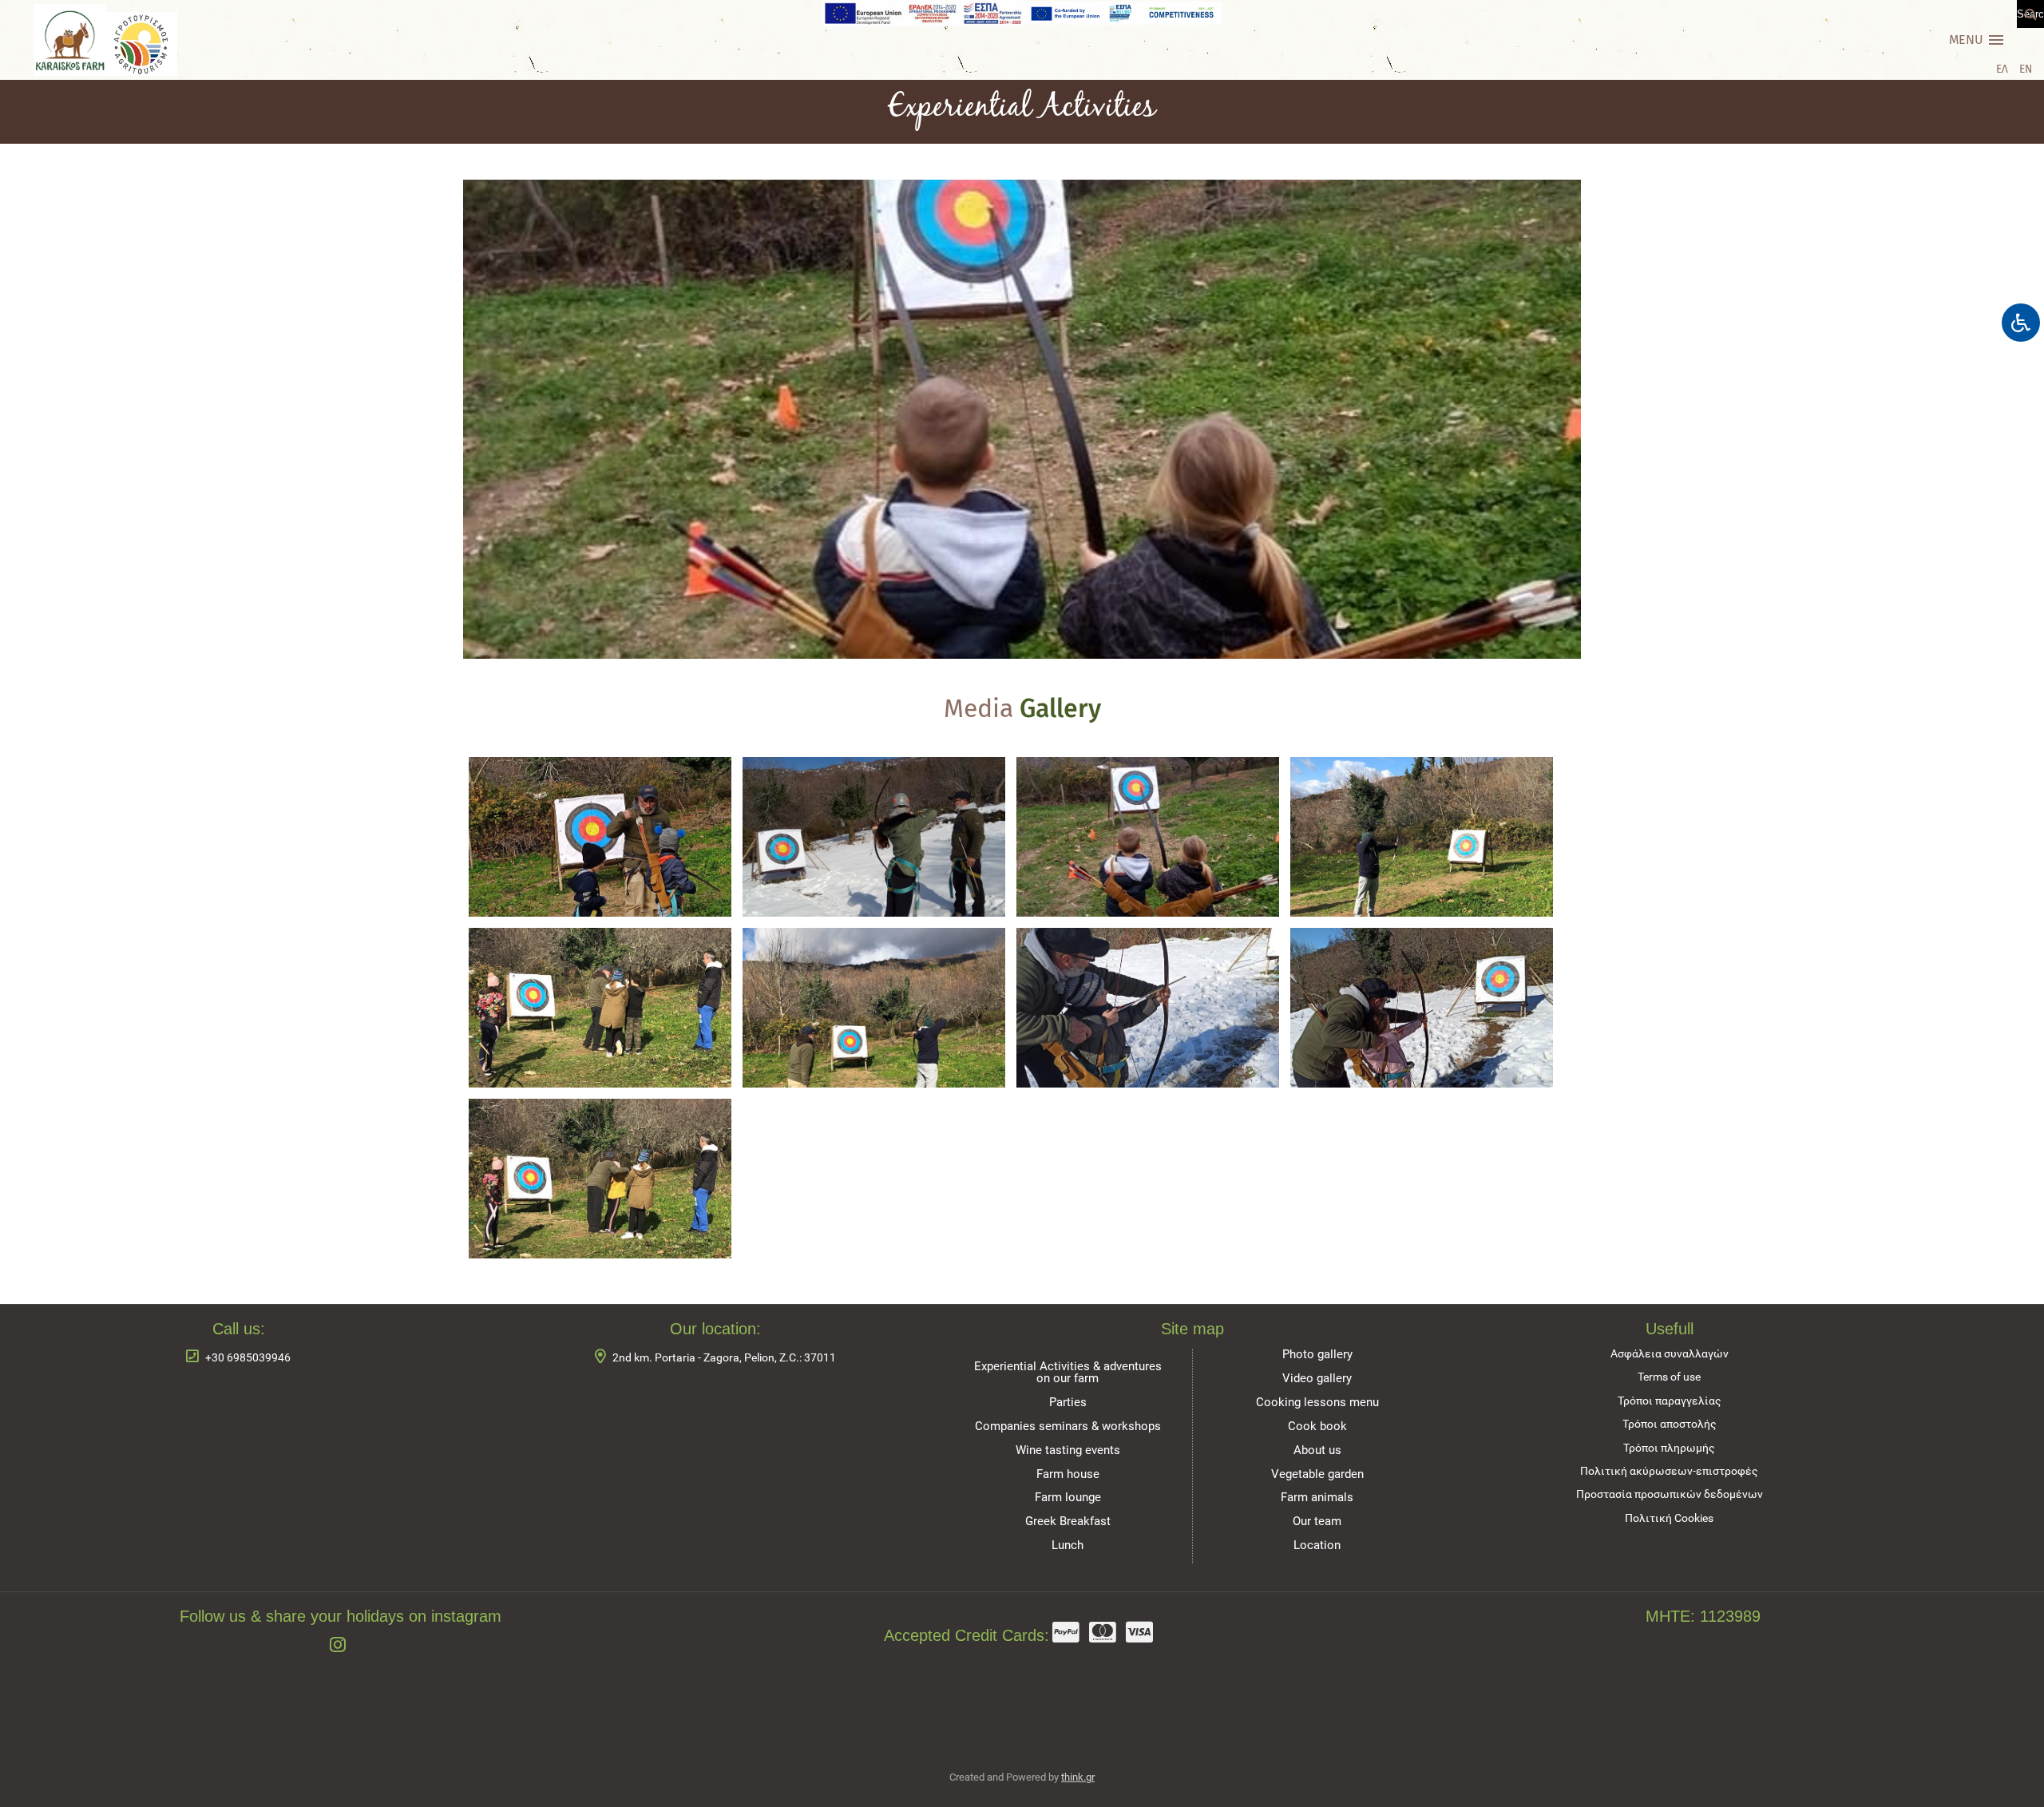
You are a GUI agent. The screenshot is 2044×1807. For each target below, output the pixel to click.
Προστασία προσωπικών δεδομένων (1670, 1494)
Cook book (1317, 1426)
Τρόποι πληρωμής (1669, 1448)
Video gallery (1317, 1378)
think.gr (1078, 1777)
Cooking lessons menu (1317, 1402)
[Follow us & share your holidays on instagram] (341, 1646)
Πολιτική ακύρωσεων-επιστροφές (1669, 1471)
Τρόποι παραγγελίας (1670, 1401)
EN (2026, 69)
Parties (1068, 1402)
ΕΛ (2002, 69)
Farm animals (1317, 1497)
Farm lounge (1068, 1497)
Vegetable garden (1317, 1474)
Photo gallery (1317, 1354)
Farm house (1068, 1474)
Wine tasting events (1068, 1450)
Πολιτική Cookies (1669, 1518)
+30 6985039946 (248, 1358)
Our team (1317, 1521)
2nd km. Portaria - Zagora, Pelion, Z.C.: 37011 (724, 1358)
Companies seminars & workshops (1068, 1426)
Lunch (1068, 1545)
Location (1317, 1545)
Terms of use (1669, 1377)
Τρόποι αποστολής (1670, 1424)
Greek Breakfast (1068, 1521)
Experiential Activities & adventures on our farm (1068, 1372)
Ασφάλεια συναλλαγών (1670, 1354)
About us (1317, 1450)
